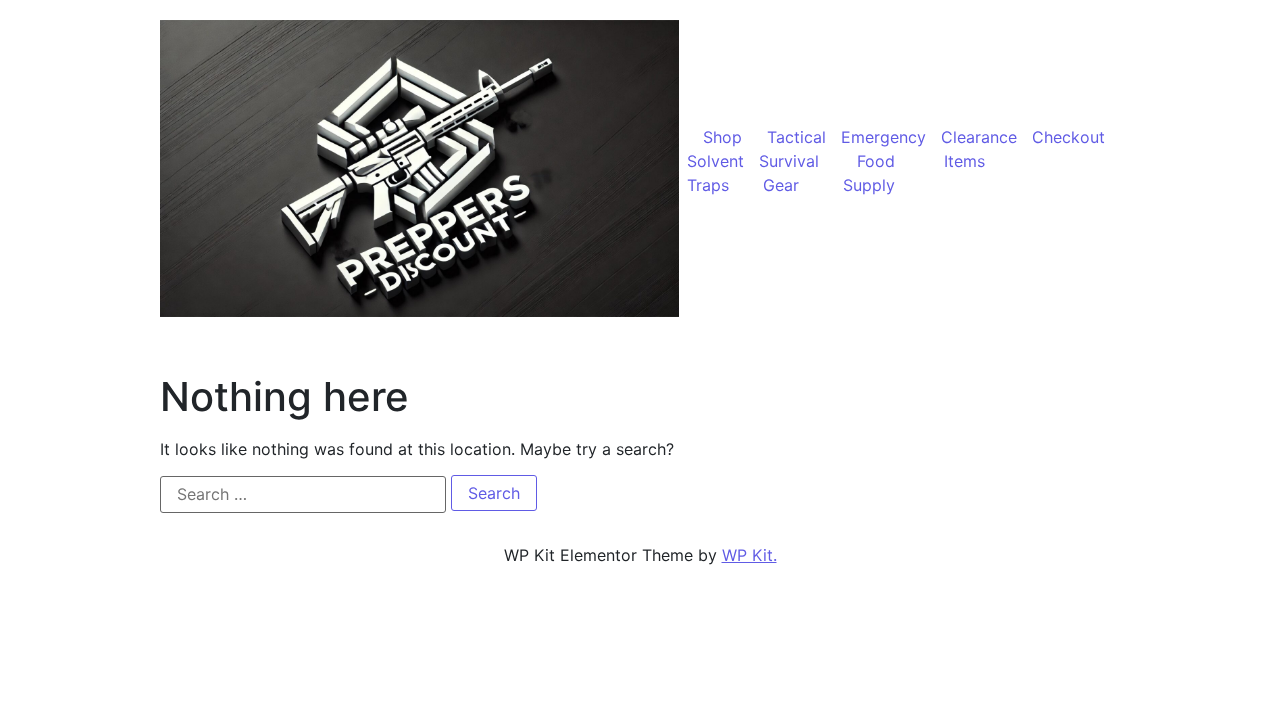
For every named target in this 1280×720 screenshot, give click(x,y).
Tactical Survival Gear (792, 161)
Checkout (1068, 137)
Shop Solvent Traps (715, 161)
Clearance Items (979, 149)
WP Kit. (749, 555)
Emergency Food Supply (883, 161)
